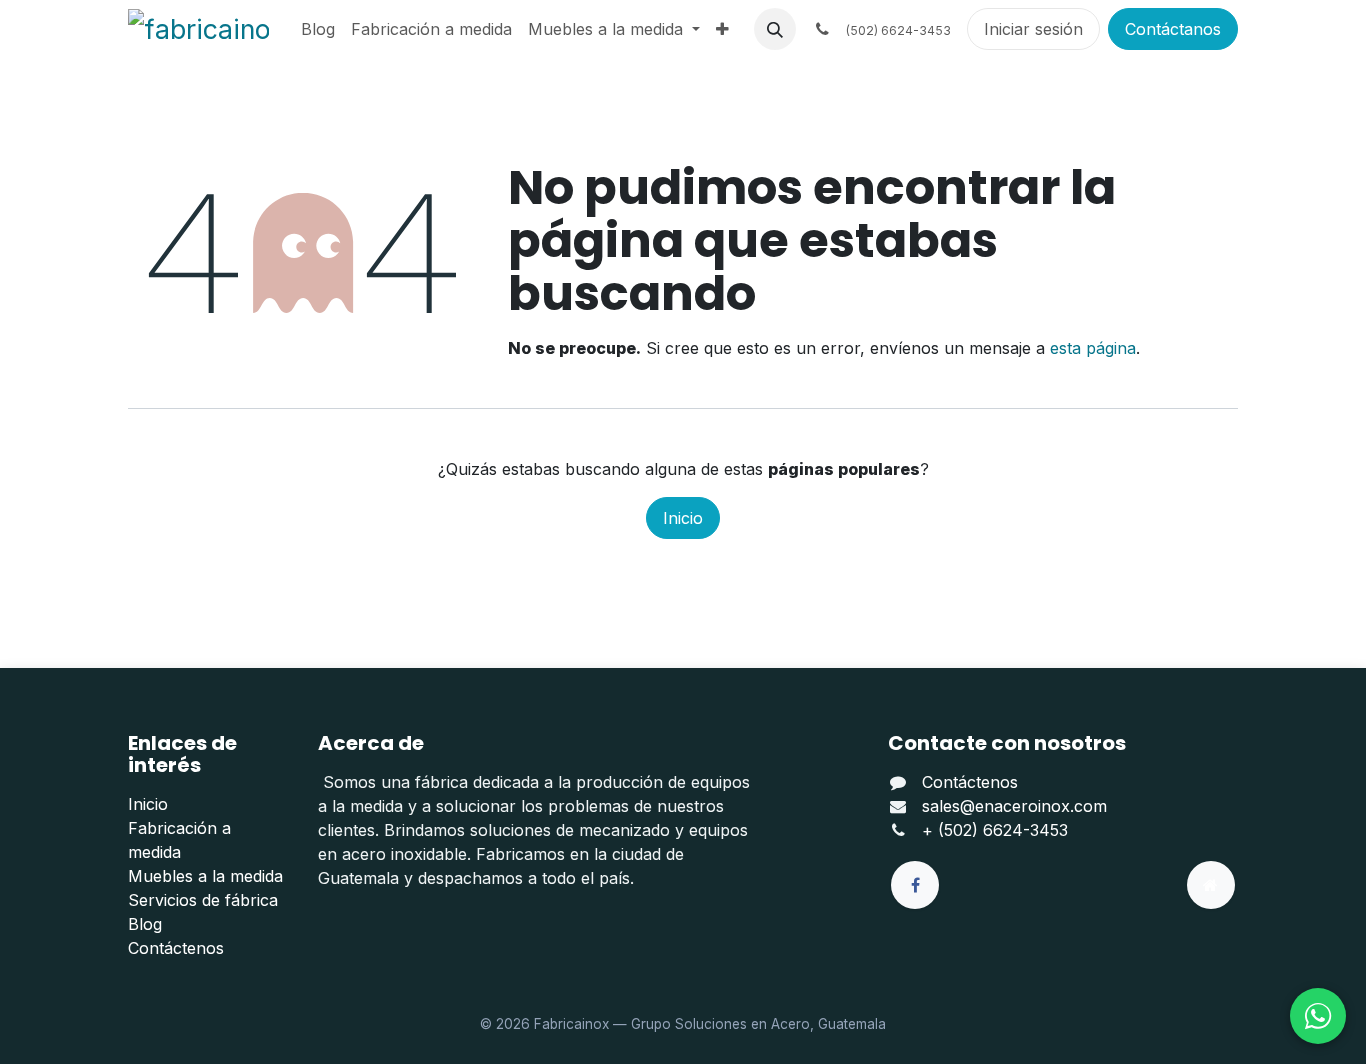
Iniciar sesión (1033, 29)
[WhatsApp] (1318, 1016)
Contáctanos (1173, 29)
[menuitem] (318, 29)
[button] (775, 29)
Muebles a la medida (205, 876)
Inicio (683, 518)
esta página (1093, 348)
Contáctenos (176, 948)
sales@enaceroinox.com (1014, 806)
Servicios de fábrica (203, 900)
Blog (145, 924)
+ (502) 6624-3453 (995, 830)
